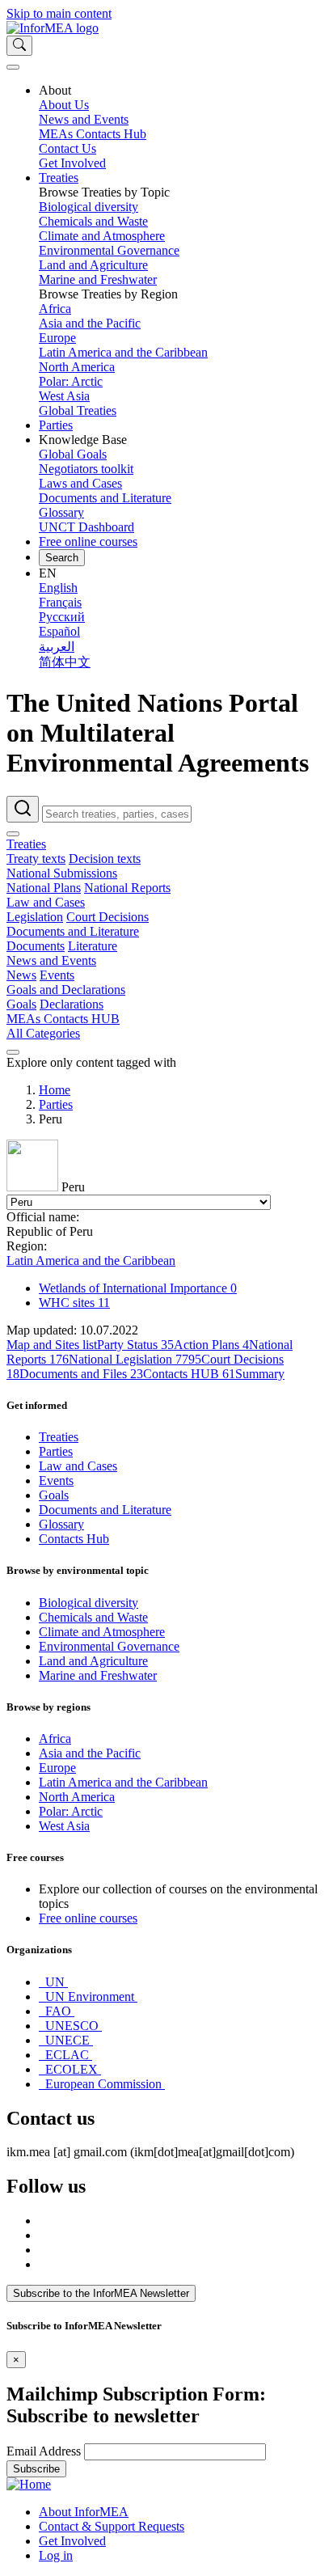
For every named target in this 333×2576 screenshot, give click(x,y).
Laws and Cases (80, 483)
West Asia (64, 396)
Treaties (59, 178)
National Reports (127, 888)
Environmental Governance (109, 250)
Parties (56, 425)
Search (62, 558)
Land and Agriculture (93, 265)
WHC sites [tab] (74, 1303)
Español (59, 631)
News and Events (84, 119)
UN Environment (90, 1997)
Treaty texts (36, 859)
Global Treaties (78, 410)
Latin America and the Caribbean (123, 352)
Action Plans (211, 1345)
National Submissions (62, 873)
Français (60, 602)
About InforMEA (84, 2512)
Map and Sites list (52, 1345)
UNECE (67, 2040)
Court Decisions (107, 917)
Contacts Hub (74, 1539)
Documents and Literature (105, 498)
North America (77, 367)
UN (55, 1982)
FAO (58, 2011)
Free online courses (88, 541)
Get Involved (72, 163)
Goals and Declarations (66, 990)
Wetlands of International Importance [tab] (138, 1288)
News (21, 975)
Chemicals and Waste (93, 221)
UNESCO (72, 2026)
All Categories (43, 1033)
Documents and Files (81, 1374)
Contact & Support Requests (112, 2526)
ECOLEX (72, 2069)
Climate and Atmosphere (102, 236)
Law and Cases (46, 902)
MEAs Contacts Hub (93, 134)
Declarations (72, 1004)
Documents (36, 946)
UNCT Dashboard (86, 527)
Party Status (135, 1345)
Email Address (44, 2451)
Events (57, 975)
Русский (62, 617)
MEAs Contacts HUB (63, 1019)
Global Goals (73, 454)
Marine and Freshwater (98, 279)
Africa (55, 309)
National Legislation (135, 1359)
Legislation (35, 917)
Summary (260, 1374)
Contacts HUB (189, 1374)
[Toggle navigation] (13, 67)
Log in (56, 2555)
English (58, 588)
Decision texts (105, 859)
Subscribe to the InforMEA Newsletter (101, 2293)
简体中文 (65, 662)
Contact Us (67, 148)
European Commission (103, 2084)
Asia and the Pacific (90, 323)
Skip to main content (59, 13)
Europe (57, 338)
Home (55, 1090)
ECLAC (67, 2055)
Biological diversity (89, 207)
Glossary (61, 512)
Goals (21, 1004)
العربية (57, 647)
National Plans (44, 888)
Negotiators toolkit (86, 469)
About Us (64, 105)
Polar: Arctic (71, 381)
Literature (93, 946)
